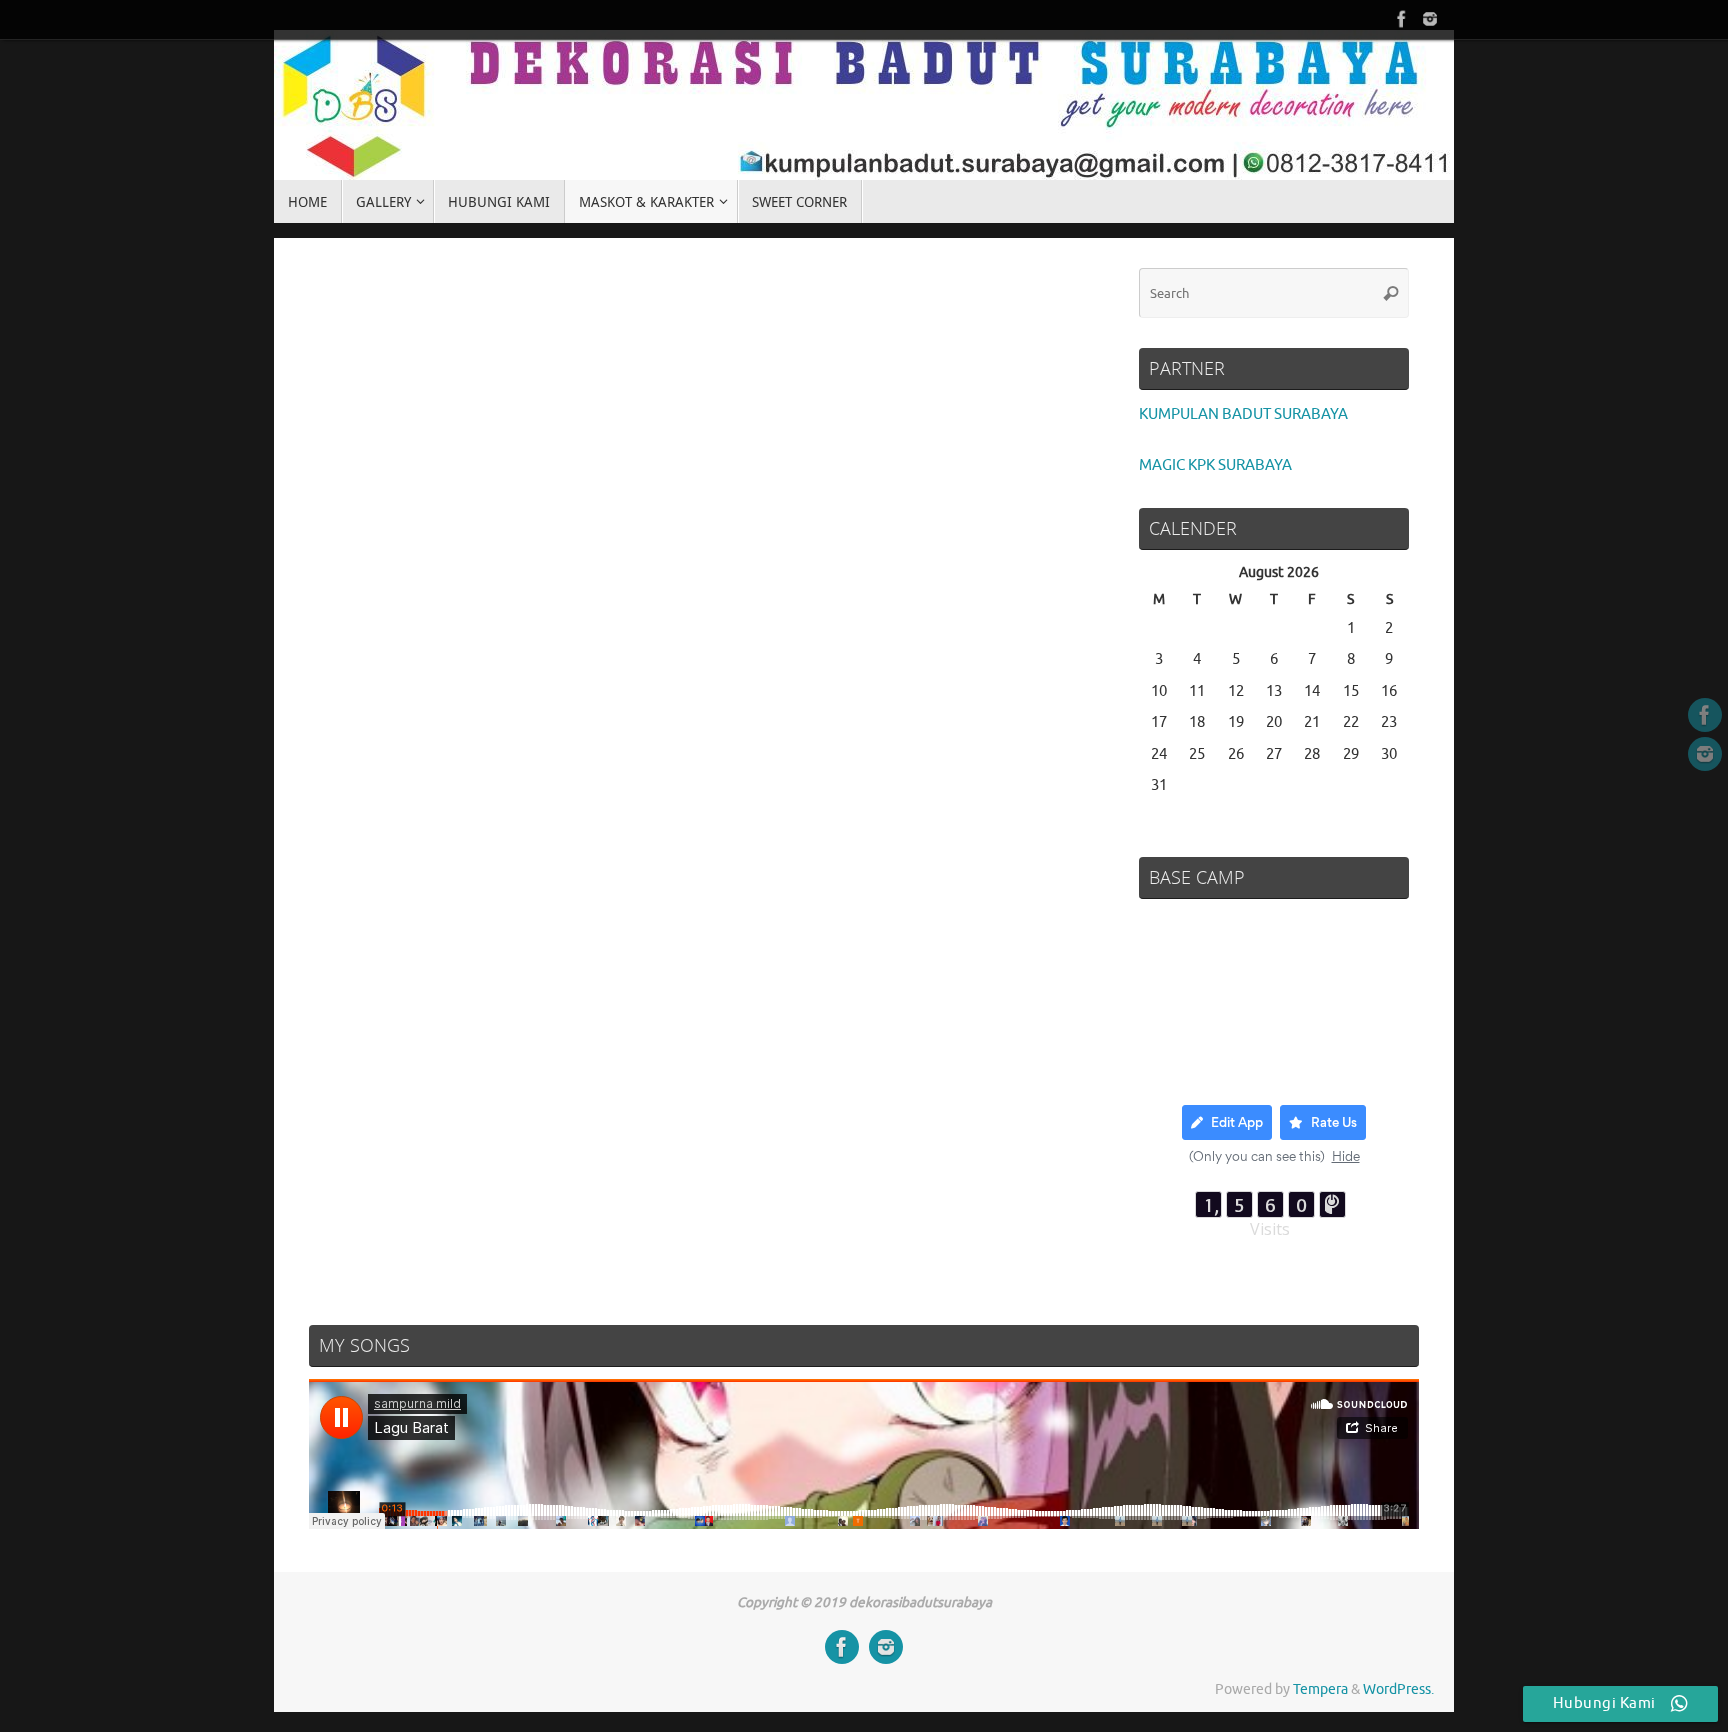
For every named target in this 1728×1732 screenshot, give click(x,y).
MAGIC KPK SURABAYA (1215, 465)
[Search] (1391, 293)
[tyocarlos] (1402, 19)
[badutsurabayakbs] (1430, 19)
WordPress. (1398, 1689)
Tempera (1320, 1689)
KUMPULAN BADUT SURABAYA (1243, 414)
